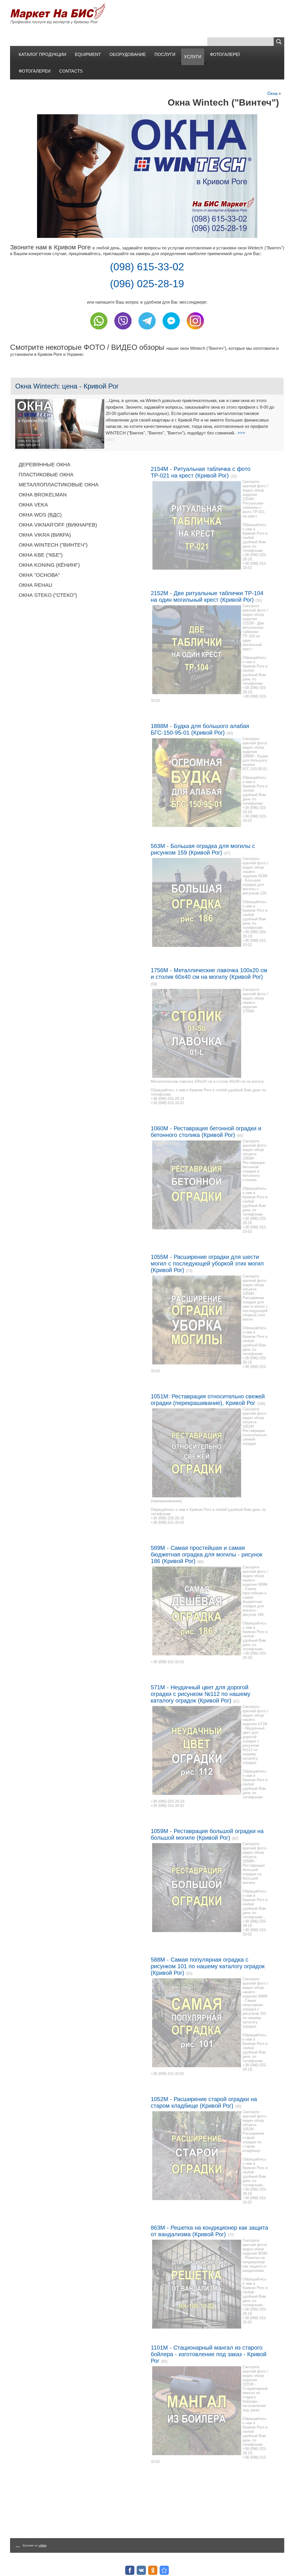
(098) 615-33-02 (147, 267)
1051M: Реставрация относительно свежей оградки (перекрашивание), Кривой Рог (208, 1400)
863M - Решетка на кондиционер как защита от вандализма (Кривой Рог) (209, 2231)
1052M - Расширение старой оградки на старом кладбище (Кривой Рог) (204, 2102)
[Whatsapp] (99, 331)
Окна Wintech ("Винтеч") (53, 545)
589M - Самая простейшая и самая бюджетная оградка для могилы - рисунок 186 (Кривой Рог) (207, 1554)
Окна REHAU (35, 585)
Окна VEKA (33, 505)
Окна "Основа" (39, 575)
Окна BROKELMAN (43, 495)
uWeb (43, 2545)
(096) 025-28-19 (147, 284)
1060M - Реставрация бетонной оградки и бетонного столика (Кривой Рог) (206, 1132)
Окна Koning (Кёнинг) (49, 565)
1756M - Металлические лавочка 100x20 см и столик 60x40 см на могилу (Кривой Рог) (209, 973)
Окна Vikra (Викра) (45, 535)
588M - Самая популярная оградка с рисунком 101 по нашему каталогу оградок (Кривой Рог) (208, 1966)
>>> (241, 433)
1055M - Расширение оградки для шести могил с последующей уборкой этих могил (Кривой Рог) (207, 1263)
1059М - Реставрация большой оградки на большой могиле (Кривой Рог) (207, 1834)
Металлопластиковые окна (59, 485)
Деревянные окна (45, 465)
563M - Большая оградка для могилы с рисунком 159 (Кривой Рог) (203, 849)
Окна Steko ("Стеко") (48, 595)
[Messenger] (171, 331)
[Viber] (123, 331)
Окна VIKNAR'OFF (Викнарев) (58, 525)
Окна (272, 93)
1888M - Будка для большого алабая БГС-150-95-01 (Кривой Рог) (200, 729)
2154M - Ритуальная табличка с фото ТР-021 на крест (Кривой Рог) (201, 472)
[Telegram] (147, 331)
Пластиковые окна (46, 475)
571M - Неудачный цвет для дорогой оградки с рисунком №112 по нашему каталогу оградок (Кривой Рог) (201, 1694)
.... (18, 2545)
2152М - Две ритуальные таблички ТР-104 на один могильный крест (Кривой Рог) (207, 596)
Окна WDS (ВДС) (40, 515)
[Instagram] (195, 331)
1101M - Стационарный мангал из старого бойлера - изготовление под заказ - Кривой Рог (209, 2354)
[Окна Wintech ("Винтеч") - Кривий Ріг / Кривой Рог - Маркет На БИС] (164, 2570)
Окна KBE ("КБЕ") (41, 555)
